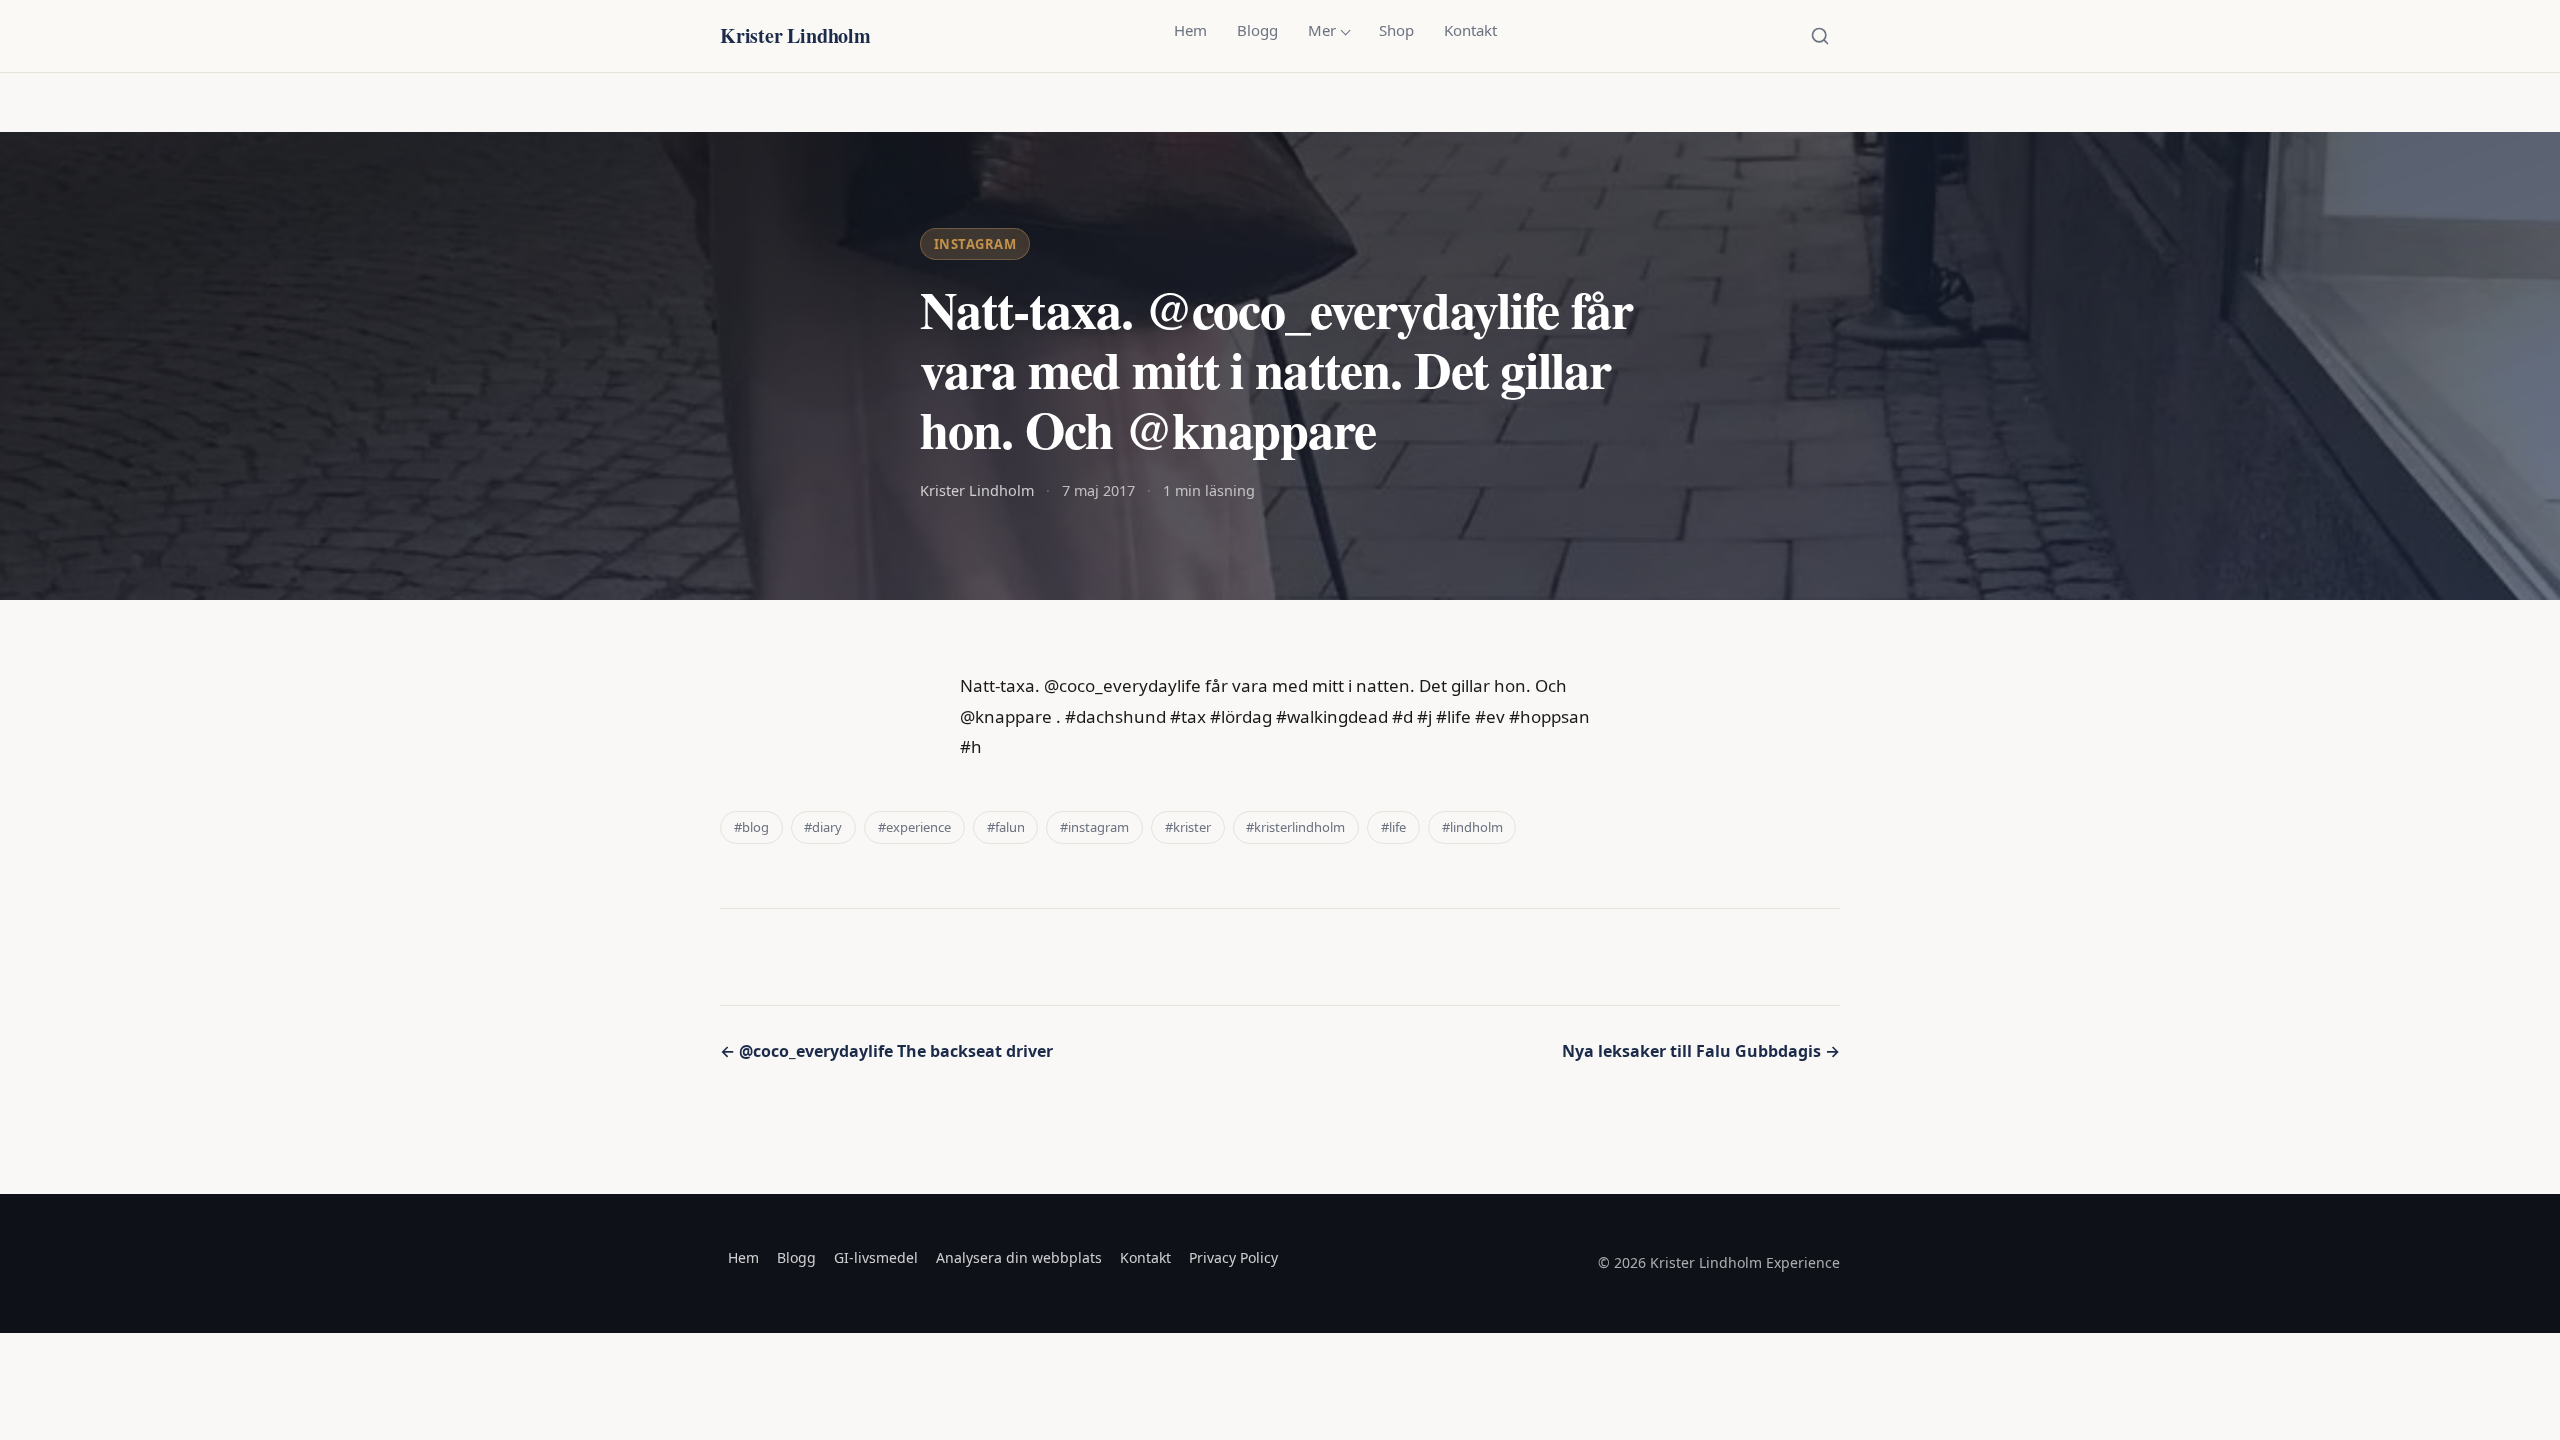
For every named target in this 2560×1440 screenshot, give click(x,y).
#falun (1006, 827)
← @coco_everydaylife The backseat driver (886, 1051)
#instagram (1094, 827)
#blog (751, 827)
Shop (1396, 30)
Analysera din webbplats (1019, 1257)
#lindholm (1472, 827)
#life (1393, 827)
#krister (1188, 827)
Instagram (975, 244)
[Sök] (1820, 36)
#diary (823, 827)
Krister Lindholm (795, 35)
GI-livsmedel (876, 1257)
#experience (914, 827)
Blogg (1257, 30)
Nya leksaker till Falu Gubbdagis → (1701, 1051)
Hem (1190, 30)
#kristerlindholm (1295, 827)
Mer (1322, 30)
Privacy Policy (1233, 1257)
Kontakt (1470, 30)
